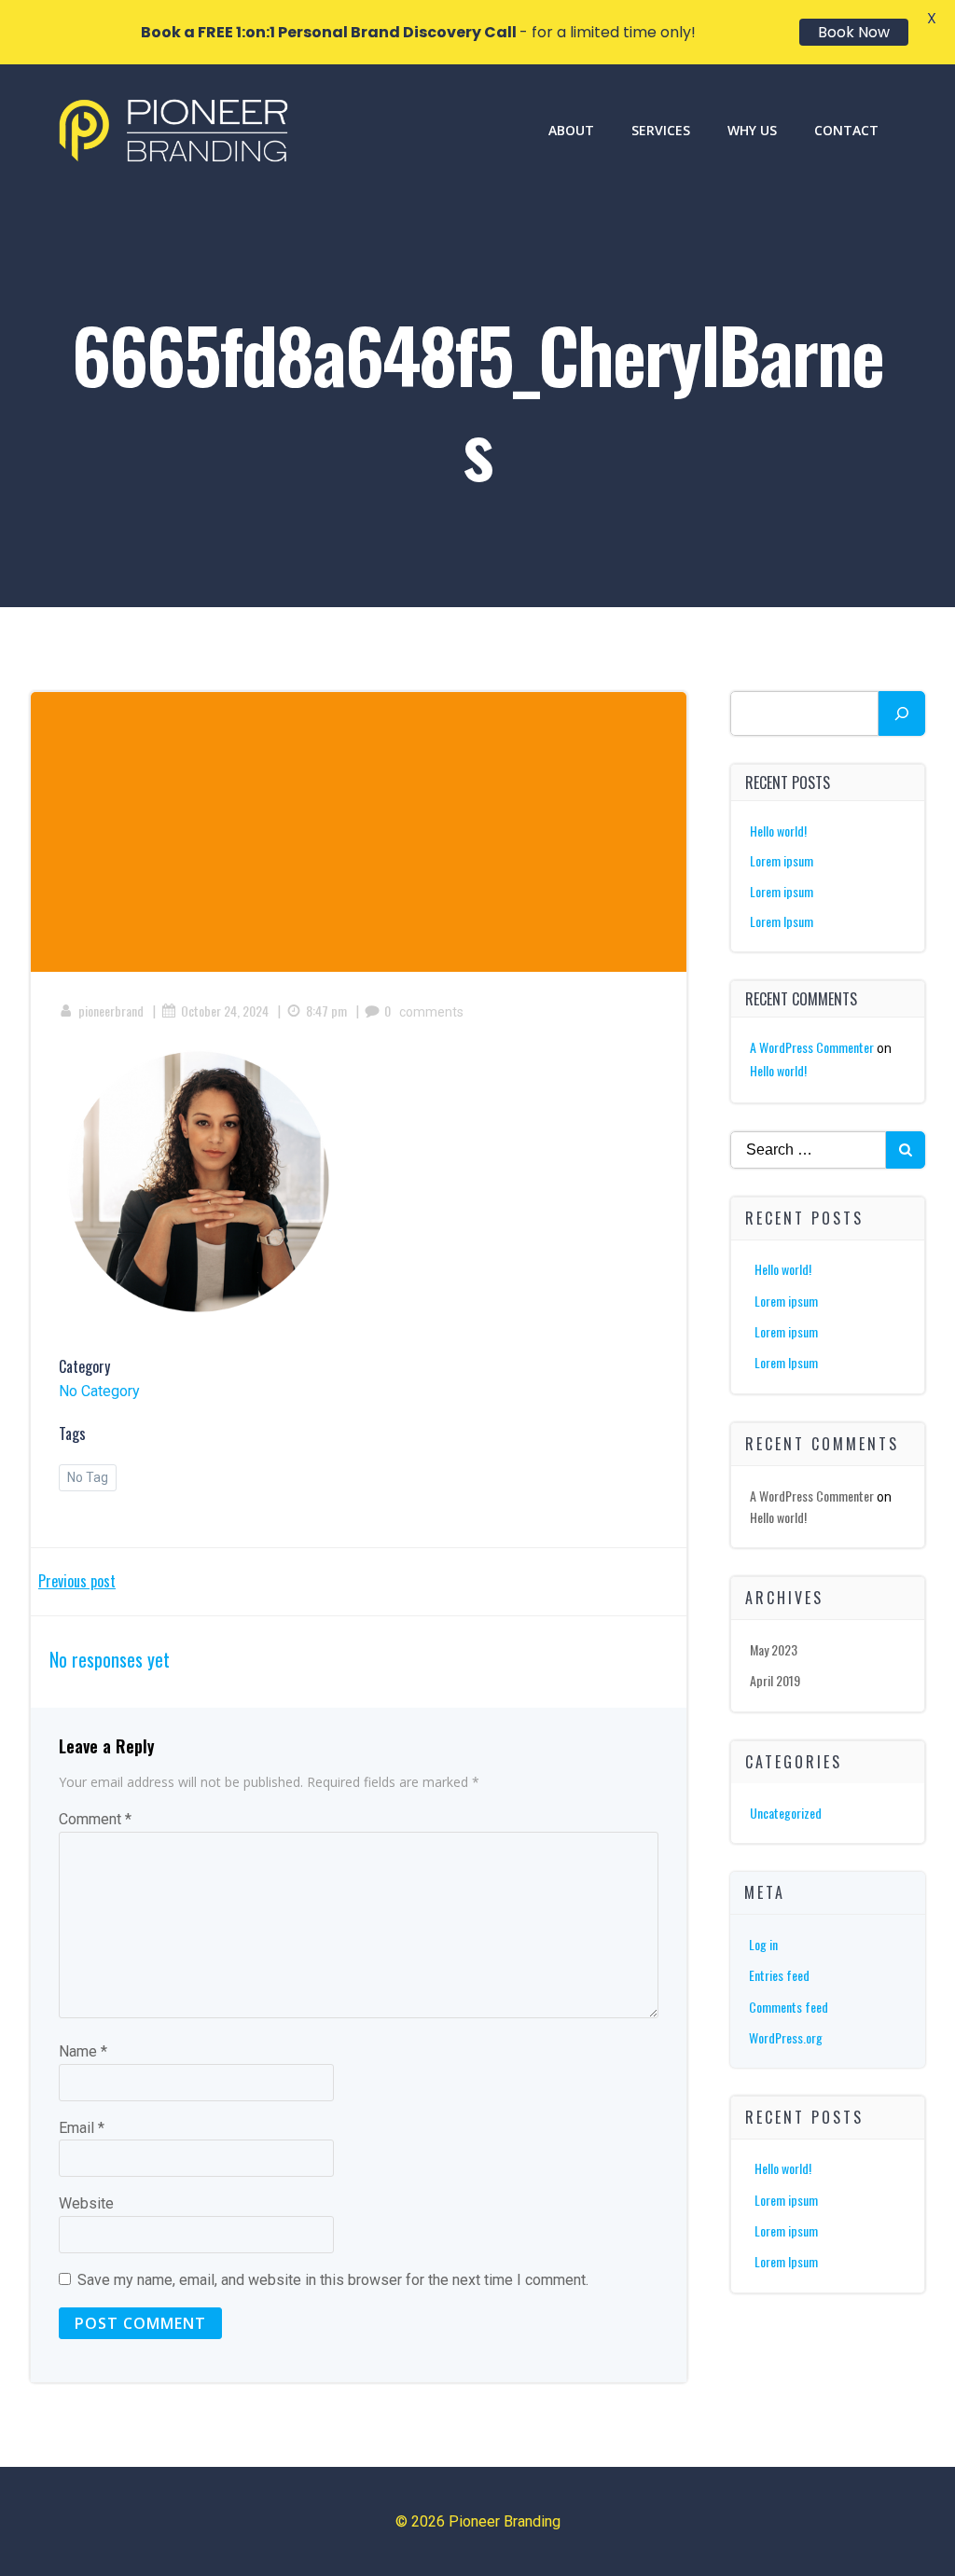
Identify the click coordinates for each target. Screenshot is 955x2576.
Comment (95, 1819)
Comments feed (789, 2007)
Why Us (752, 130)
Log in (763, 1944)
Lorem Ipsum (782, 921)
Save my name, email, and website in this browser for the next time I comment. (333, 2280)
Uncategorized (786, 1813)
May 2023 (774, 1649)
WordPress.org (786, 2037)
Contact (846, 130)
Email (82, 2128)
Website (86, 2203)
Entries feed (779, 1975)
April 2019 (775, 1680)
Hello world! (778, 831)
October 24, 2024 (225, 1011)
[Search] (902, 713)
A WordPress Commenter (812, 1047)
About (571, 130)
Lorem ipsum (782, 860)
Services (661, 130)
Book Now (854, 32)
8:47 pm (326, 1011)
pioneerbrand (111, 1011)
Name (83, 2051)
